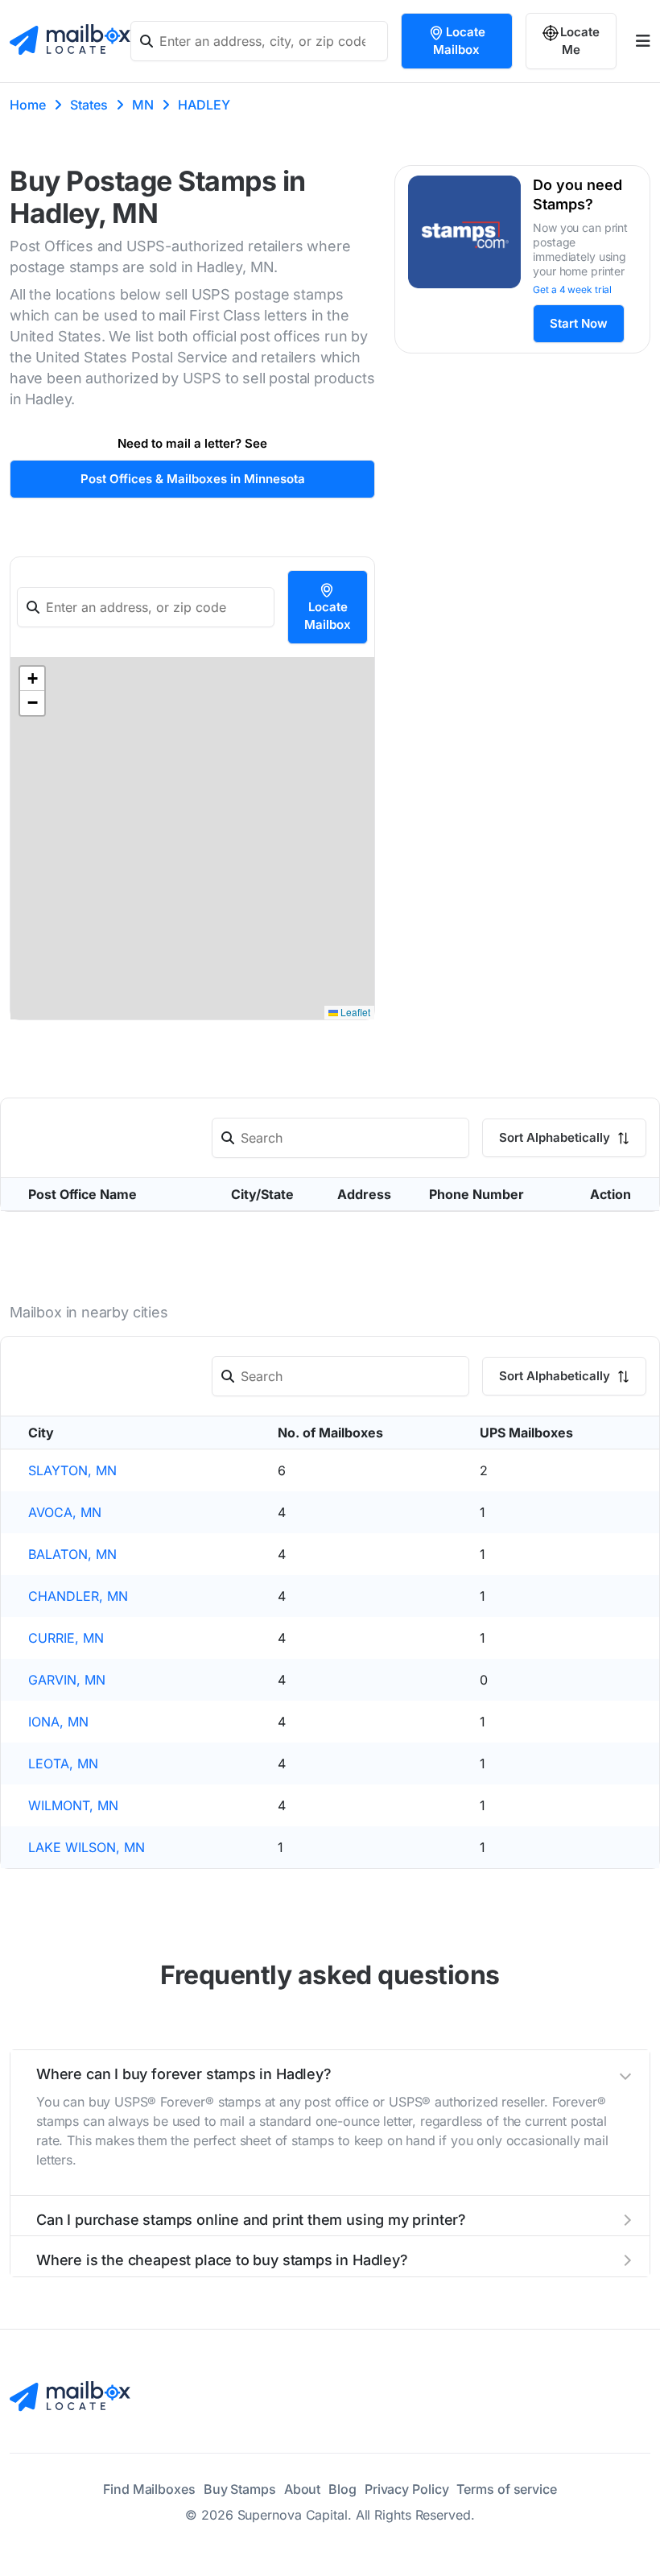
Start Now (579, 323)
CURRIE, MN (66, 1638)
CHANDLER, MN (78, 1596)
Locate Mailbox (459, 41)
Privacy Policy (407, 2489)
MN (143, 105)
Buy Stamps (240, 2489)
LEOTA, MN (63, 1764)
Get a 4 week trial (572, 289)
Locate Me (580, 41)
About (303, 2489)
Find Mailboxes (149, 2489)
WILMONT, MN (73, 1805)
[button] (32, 679)
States (89, 105)
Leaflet (354, 1012)
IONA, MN (58, 1722)
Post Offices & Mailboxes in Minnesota (193, 479)
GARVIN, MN (67, 1680)
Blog (342, 2489)
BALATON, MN (72, 1554)
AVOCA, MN (65, 1512)
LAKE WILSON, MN (87, 1847)
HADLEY (204, 105)
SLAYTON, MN (72, 1470)
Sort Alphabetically (556, 1137)
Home (28, 105)
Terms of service (506, 2489)
